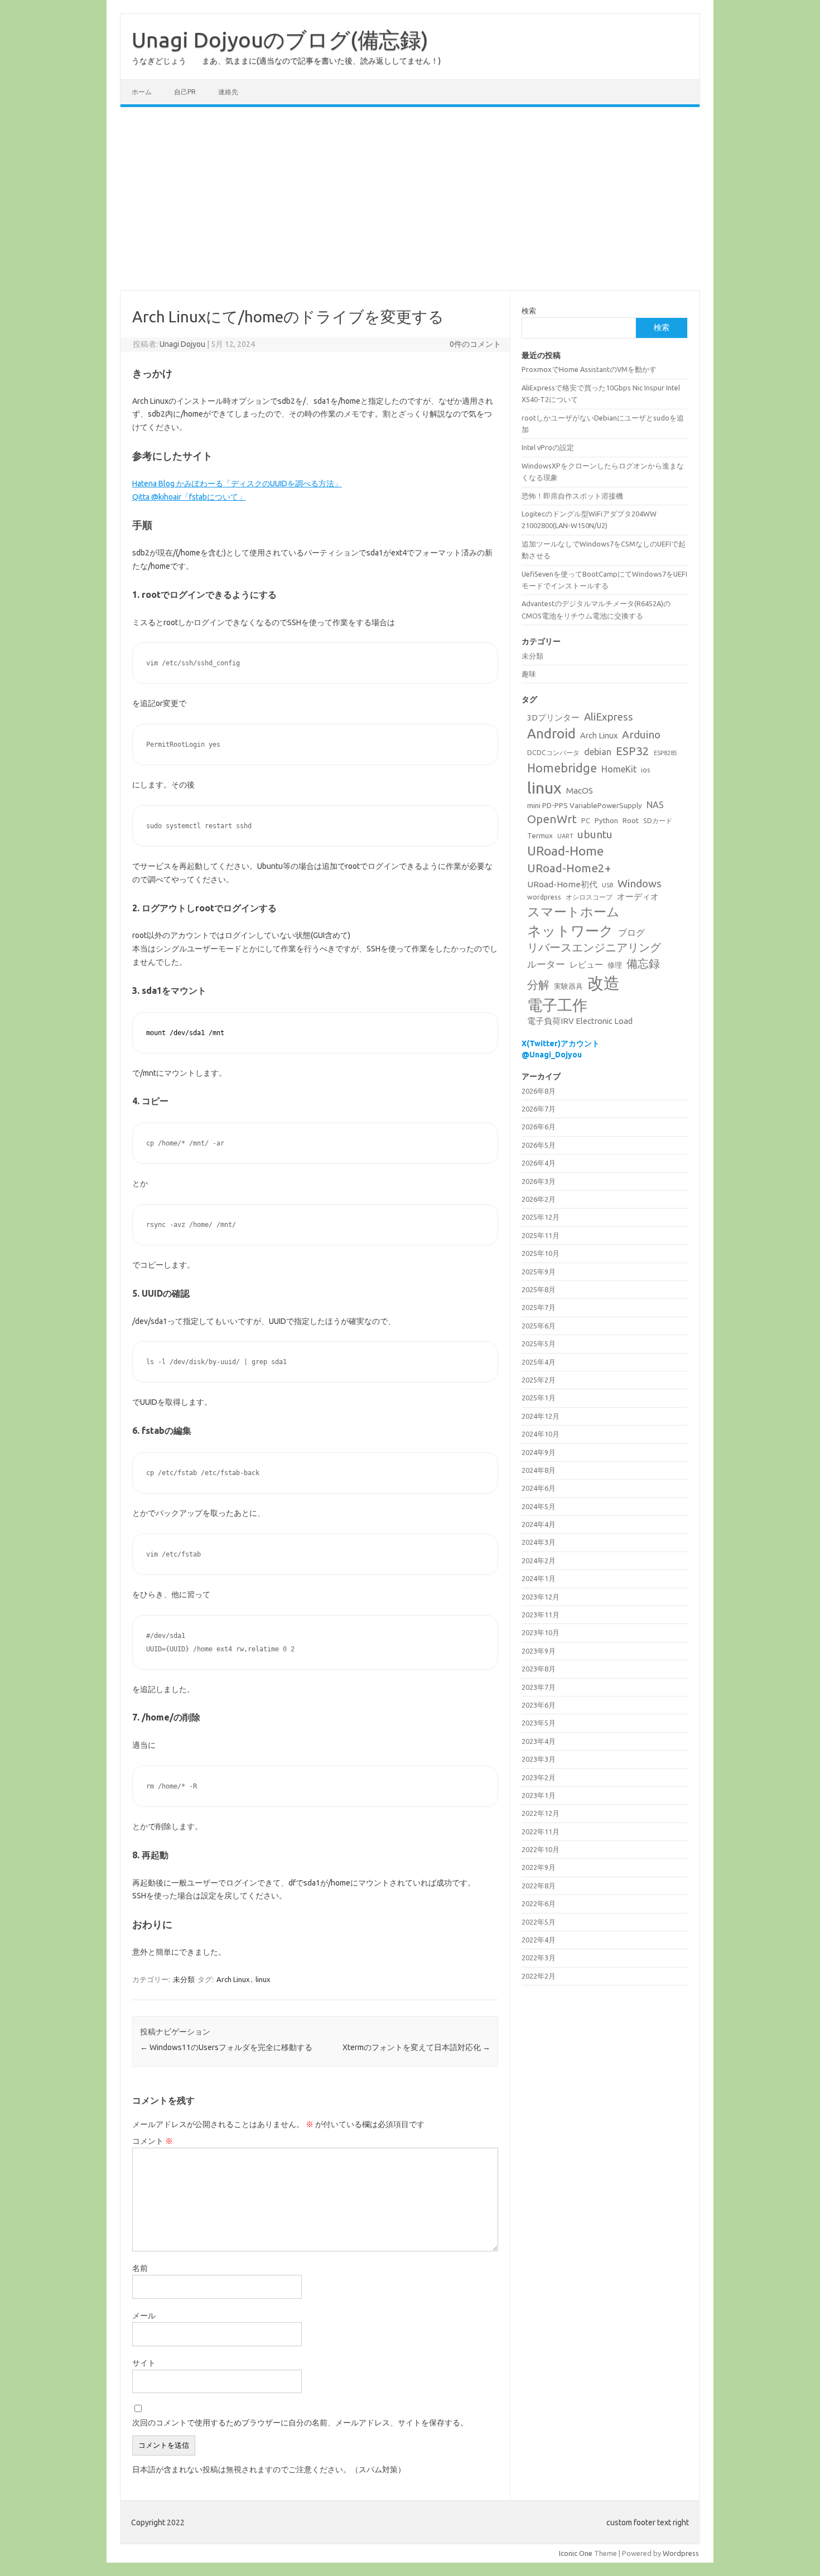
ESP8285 (665, 753)
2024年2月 (539, 1560)
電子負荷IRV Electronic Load (580, 1021)
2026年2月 (539, 1199)
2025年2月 (539, 1380)
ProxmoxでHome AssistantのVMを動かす (589, 369)
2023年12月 (541, 1597)
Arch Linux (233, 1979)
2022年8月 (539, 1886)
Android (551, 734)
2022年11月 (541, 1831)
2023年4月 (539, 1741)
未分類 (184, 1979)
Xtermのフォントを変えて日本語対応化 (416, 2047)
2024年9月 (539, 1452)
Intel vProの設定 (548, 447)
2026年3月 (539, 1181)
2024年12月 (541, 1416)
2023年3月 (539, 1759)
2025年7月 (539, 1307)
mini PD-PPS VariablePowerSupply (585, 805)
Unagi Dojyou (182, 344)
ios (646, 770)
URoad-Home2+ (569, 868)
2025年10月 (541, 1253)
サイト (144, 2363)
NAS (655, 805)
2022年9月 (539, 1867)
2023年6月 (539, 1705)
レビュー (586, 965)
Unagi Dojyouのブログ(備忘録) (280, 40)
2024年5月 (539, 1506)
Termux (540, 835)
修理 (615, 965)
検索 (529, 311)
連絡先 (228, 92)
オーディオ (638, 896)
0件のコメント (475, 344)
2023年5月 (539, 1723)
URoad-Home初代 (562, 884)
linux (263, 1979)
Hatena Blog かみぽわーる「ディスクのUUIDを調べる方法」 (237, 484)
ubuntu (595, 834)
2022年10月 (541, 1849)
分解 (538, 985)
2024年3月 (539, 1542)
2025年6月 (539, 1326)
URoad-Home (565, 851)
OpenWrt (552, 819)
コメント (153, 2141)
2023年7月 (539, 1687)
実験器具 (568, 986)
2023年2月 (539, 1777)
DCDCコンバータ (553, 753)
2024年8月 (539, 1470)
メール (144, 2316)
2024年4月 (539, 1524)
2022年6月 (539, 1903)
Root (631, 820)
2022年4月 (539, 1940)
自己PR (185, 92)
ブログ (631, 932)
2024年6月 (539, 1488)
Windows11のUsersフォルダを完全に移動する (226, 2047)
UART (565, 836)
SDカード (658, 821)
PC (586, 821)
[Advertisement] (410, 199)
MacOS (580, 791)
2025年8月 (539, 1289)
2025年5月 (539, 1343)
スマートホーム (573, 912)
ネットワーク (570, 931)
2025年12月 (541, 1217)
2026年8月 (539, 1091)
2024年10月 (541, 1434)
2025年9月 (539, 1272)
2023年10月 (541, 1632)
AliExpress (609, 717)
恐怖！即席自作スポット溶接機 (572, 496)
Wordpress (681, 2553)
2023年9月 (539, 1651)
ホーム (142, 92)
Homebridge (562, 768)
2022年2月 (539, 1976)
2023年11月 (541, 1615)
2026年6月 (539, 1127)
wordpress (544, 897)
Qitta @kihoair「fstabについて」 (189, 497)
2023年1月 (539, 1795)
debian (598, 752)
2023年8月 (539, 1669)
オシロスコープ (589, 897)
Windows (640, 883)
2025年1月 (539, 1398)
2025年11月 (541, 1235)
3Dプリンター (553, 717)
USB (607, 885)
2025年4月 (539, 1362)
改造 (604, 983)
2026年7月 (539, 1109)
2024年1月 (539, 1578)
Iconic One (576, 2553)
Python (606, 820)
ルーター (546, 964)
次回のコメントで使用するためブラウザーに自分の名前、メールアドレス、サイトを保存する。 (300, 2423)
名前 (140, 2268)
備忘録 (643, 963)
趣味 (529, 674)
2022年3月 (539, 1958)
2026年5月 (539, 1145)
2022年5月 (539, 1922)
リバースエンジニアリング (594, 948)
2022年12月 (541, 1813)
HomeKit (619, 769)
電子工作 (557, 1005)
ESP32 (633, 751)
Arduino (641, 734)
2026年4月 (539, 1163)
